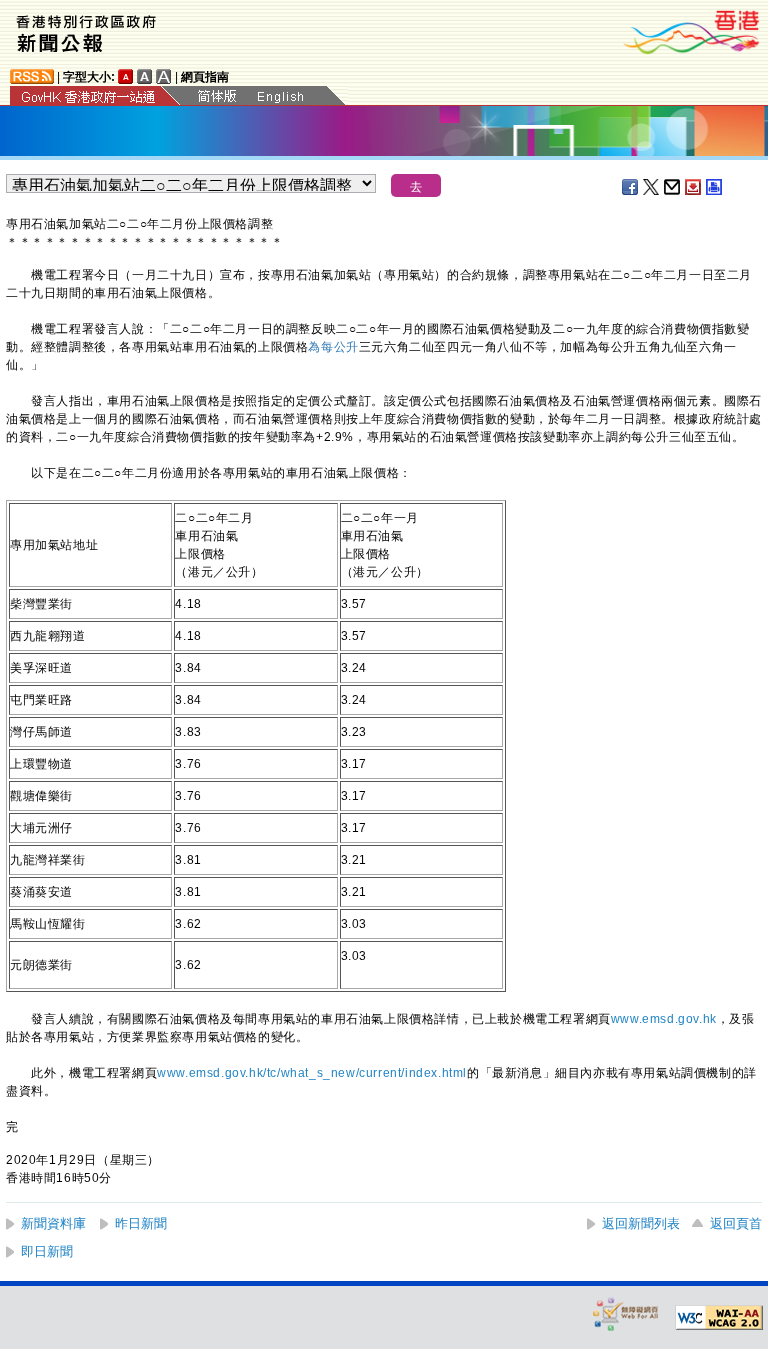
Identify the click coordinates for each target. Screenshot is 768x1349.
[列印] (715, 187)
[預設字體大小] (126, 76)
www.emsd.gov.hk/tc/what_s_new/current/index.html (312, 1073)
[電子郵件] (673, 187)
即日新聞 (47, 1251)
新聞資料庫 (53, 1223)
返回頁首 (736, 1223)
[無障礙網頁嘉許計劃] (626, 1313)
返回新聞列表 (641, 1223)
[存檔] (694, 187)
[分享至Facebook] (631, 187)
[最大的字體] (164, 76)
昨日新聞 (141, 1223)
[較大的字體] (145, 76)
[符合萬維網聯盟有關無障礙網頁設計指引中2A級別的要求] (719, 1318)
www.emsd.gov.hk (664, 1019)
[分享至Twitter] (652, 187)
